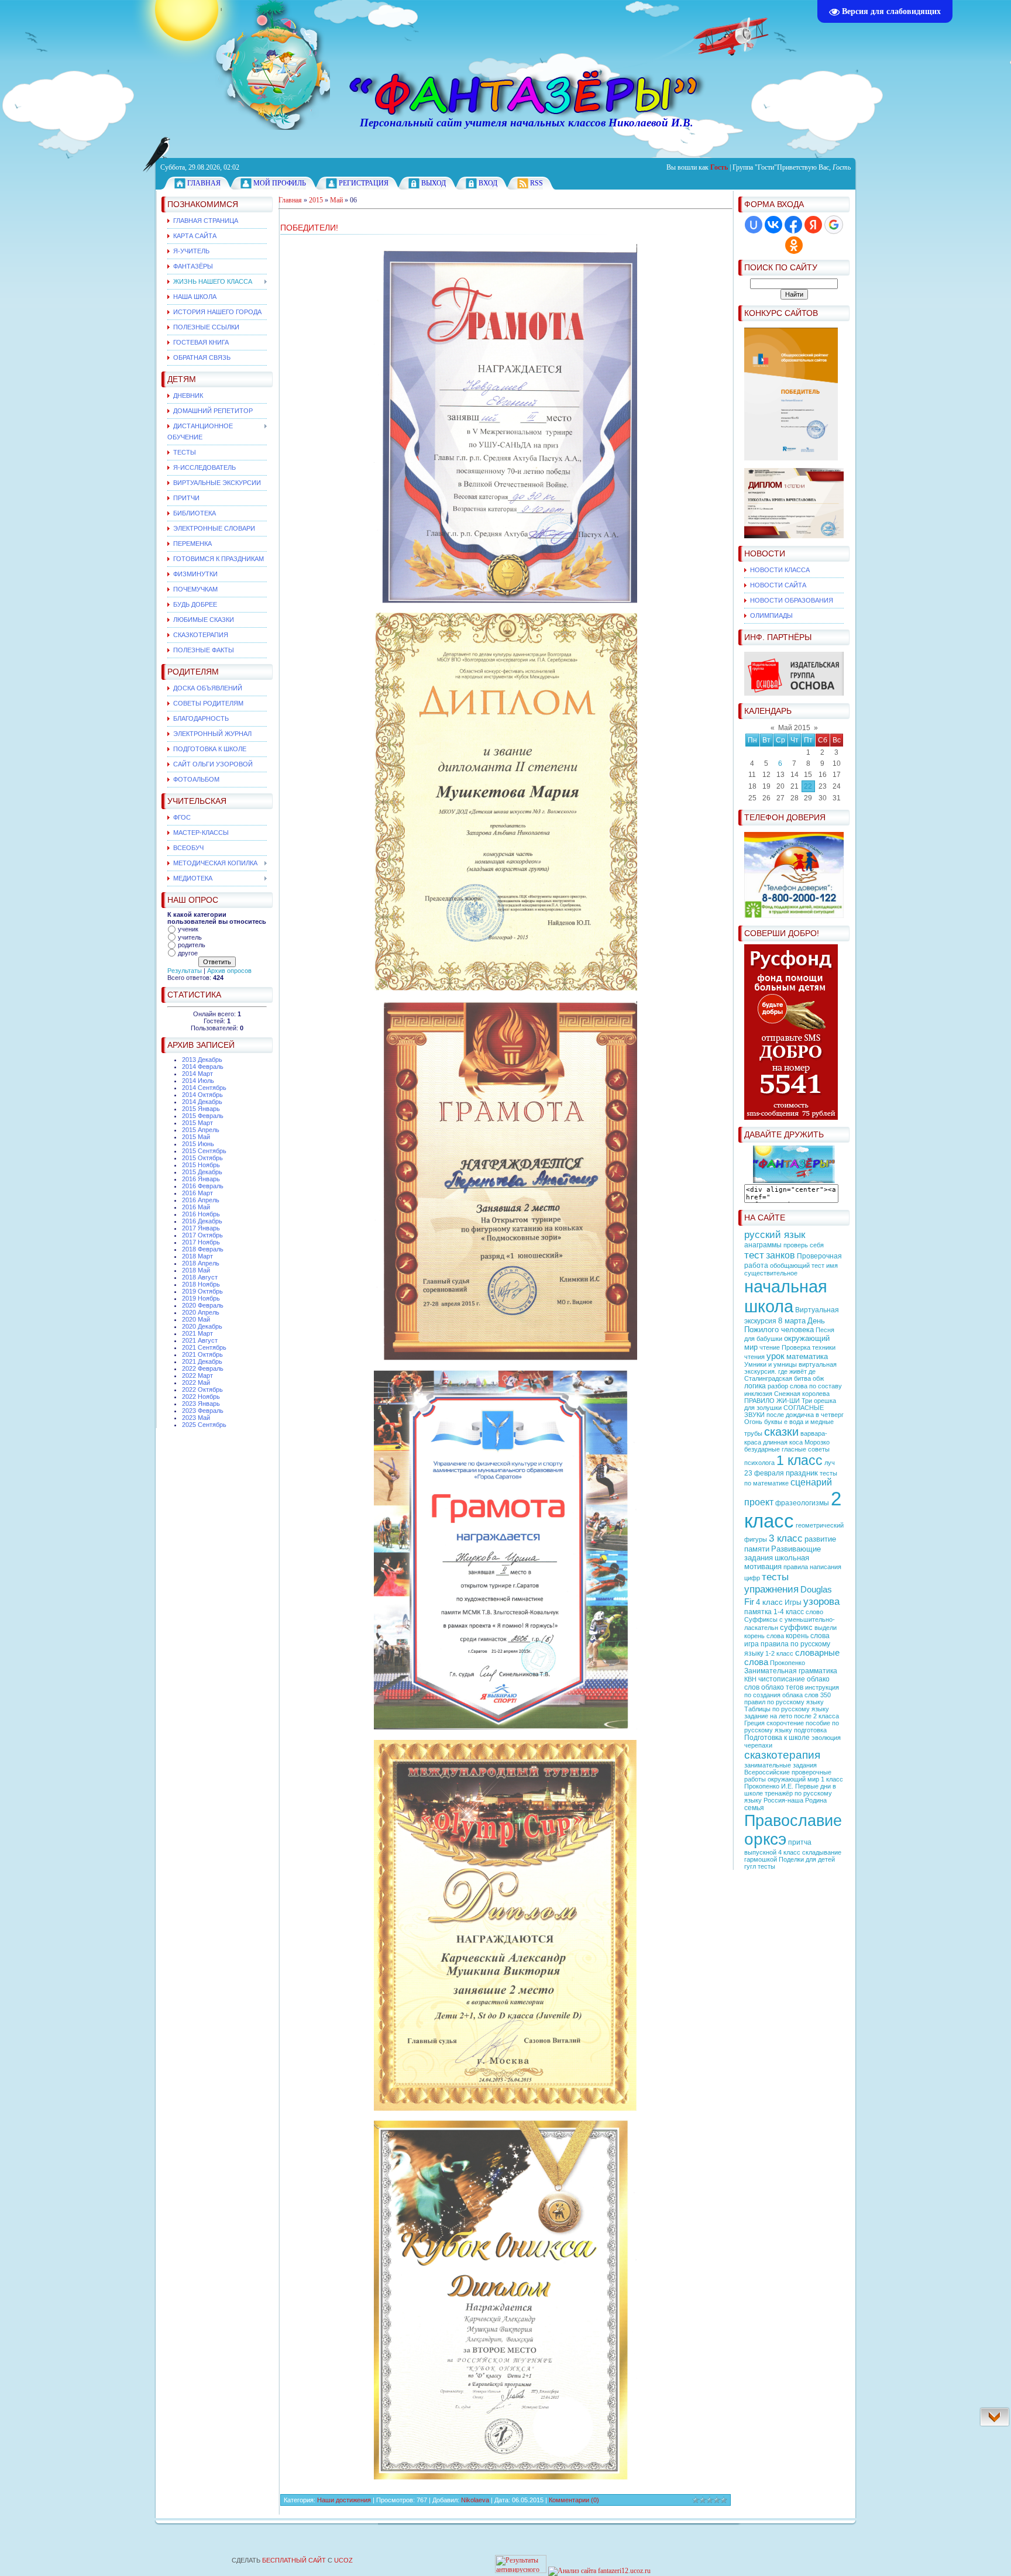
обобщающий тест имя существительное (791, 1269)
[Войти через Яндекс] (813, 225)
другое (188, 953)
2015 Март (197, 1123)
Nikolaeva (475, 2500)
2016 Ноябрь (201, 1214)
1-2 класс (779, 1653)
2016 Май (196, 1207)
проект (759, 1502)
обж (818, 1378)
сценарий (811, 1482)
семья (754, 1808)
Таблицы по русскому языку (787, 1709)
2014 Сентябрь (204, 1088)
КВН (750, 1679)
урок (776, 1356)
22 (808, 786)
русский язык (775, 1234)
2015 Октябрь (202, 1158)
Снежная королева (802, 1394)
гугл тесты (760, 1866)
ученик (188, 929)
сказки (781, 1432)
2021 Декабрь (202, 1361)
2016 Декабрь (202, 1221)
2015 (316, 200)
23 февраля (764, 1473)
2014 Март (197, 1074)
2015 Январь (201, 1109)
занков (780, 1255)
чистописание (782, 1679)
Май (336, 200)
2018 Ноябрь (201, 1284)
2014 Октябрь (202, 1095)
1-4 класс (789, 1612)
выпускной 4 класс (772, 1852)
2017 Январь (201, 1228)
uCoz (343, 2560)
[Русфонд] (791, 1117)
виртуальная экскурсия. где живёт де (790, 1368)
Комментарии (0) (574, 2500)
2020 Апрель (201, 1312)
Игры (793, 1602)
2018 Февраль (203, 1249)
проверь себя (804, 1245)
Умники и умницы (771, 1364)
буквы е (776, 1422)
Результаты (185, 971)
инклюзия (758, 1394)
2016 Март (197, 1193)
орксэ (765, 1839)
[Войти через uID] (754, 225)
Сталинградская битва (778, 1378)
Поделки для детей (807, 1859)
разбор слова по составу (805, 1386)
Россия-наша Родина (795, 1800)
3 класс (786, 1538)
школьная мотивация (777, 1562)
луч (830, 1463)
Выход (434, 183)
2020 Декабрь (202, 1326)
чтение (770, 1347)
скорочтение (785, 1723)
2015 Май (196, 1137)
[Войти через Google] (834, 225)
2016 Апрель (201, 1200)
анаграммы (763, 1245)
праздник (802, 1473)
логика (755, 1386)
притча (800, 1842)
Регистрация (364, 183)
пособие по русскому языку (792, 1726)
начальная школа (786, 1296)
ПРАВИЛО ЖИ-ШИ (772, 1401)
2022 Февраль (203, 1368)
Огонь (753, 1422)
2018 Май (196, 1270)
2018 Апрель (201, 1263)
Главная (204, 183)
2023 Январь (201, 1404)
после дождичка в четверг (805, 1415)
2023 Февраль (203, 1411)
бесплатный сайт (294, 2560)
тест (754, 1255)
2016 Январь (201, 1179)
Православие (793, 1821)
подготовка (810, 1730)
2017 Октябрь (202, 1235)
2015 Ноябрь (201, 1165)
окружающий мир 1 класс (805, 1779)
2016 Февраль (203, 1186)
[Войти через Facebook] (793, 225)
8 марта (792, 1321)
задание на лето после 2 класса (792, 1716)
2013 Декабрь (202, 1060)
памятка (758, 1612)
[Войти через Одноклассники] (794, 245)
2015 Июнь (198, 1144)
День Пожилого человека (785, 1325)
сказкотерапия (782, 1755)
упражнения (771, 1589)
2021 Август (200, 1340)
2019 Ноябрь (201, 1298)
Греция (754, 1723)
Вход (488, 183)
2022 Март (197, 1375)
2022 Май (196, 1382)
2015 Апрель (201, 1130)
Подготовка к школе (777, 1738)
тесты (775, 1577)
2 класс (793, 1510)
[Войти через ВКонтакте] (773, 225)
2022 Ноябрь (201, 1397)
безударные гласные (775, 1449)
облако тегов (782, 1687)
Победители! (309, 228)
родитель (192, 945)
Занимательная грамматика (791, 1671)
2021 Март (197, 1333)
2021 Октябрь (202, 1354)
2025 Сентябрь (204, 1425)
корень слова (808, 1636)
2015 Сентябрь (204, 1151)
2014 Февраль (203, 1067)
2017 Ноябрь (201, 1242)
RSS (537, 183)
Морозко (817, 1442)
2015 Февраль (203, 1116)
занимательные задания (780, 1765)
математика (807, 1356)
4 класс (769, 1602)
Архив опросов (229, 971)
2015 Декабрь (202, 1172)
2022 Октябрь (202, 1390)
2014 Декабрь (202, 1102)
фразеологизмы (802, 1503)
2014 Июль (198, 1081)
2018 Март (197, 1256)
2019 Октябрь (202, 1291)
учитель (190, 937)
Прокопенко (788, 1663)
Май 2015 (794, 728)
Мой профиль (280, 183)
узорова (821, 1601)
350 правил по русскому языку (788, 1698)
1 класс (799, 1460)
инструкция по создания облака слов (792, 1691)
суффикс (796, 1627)
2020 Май (196, 1319)
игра (752, 1644)
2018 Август (200, 1277)
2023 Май (196, 1418)
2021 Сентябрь (204, 1347)
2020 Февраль (203, 1305)
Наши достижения (344, 2500)
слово (814, 1612)
